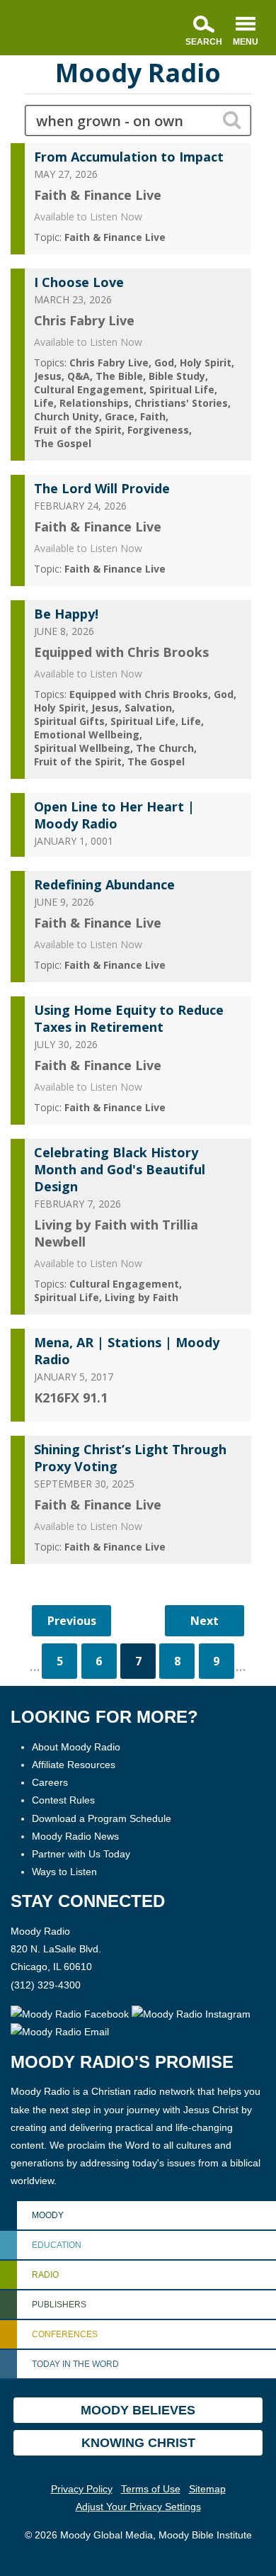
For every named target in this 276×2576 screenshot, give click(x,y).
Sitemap (207, 2489)
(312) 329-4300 (46, 1985)
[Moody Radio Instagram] (191, 2013)
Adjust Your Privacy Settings (138, 2507)
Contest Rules (63, 1800)
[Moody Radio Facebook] (71, 2013)
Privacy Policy (82, 2489)
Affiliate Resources (74, 1765)
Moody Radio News (75, 1836)
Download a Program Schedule (102, 1818)
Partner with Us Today (81, 1854)
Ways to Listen (64, 1872)
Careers (50, 1782)
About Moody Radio (76, 1747)
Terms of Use (151, 2489)
